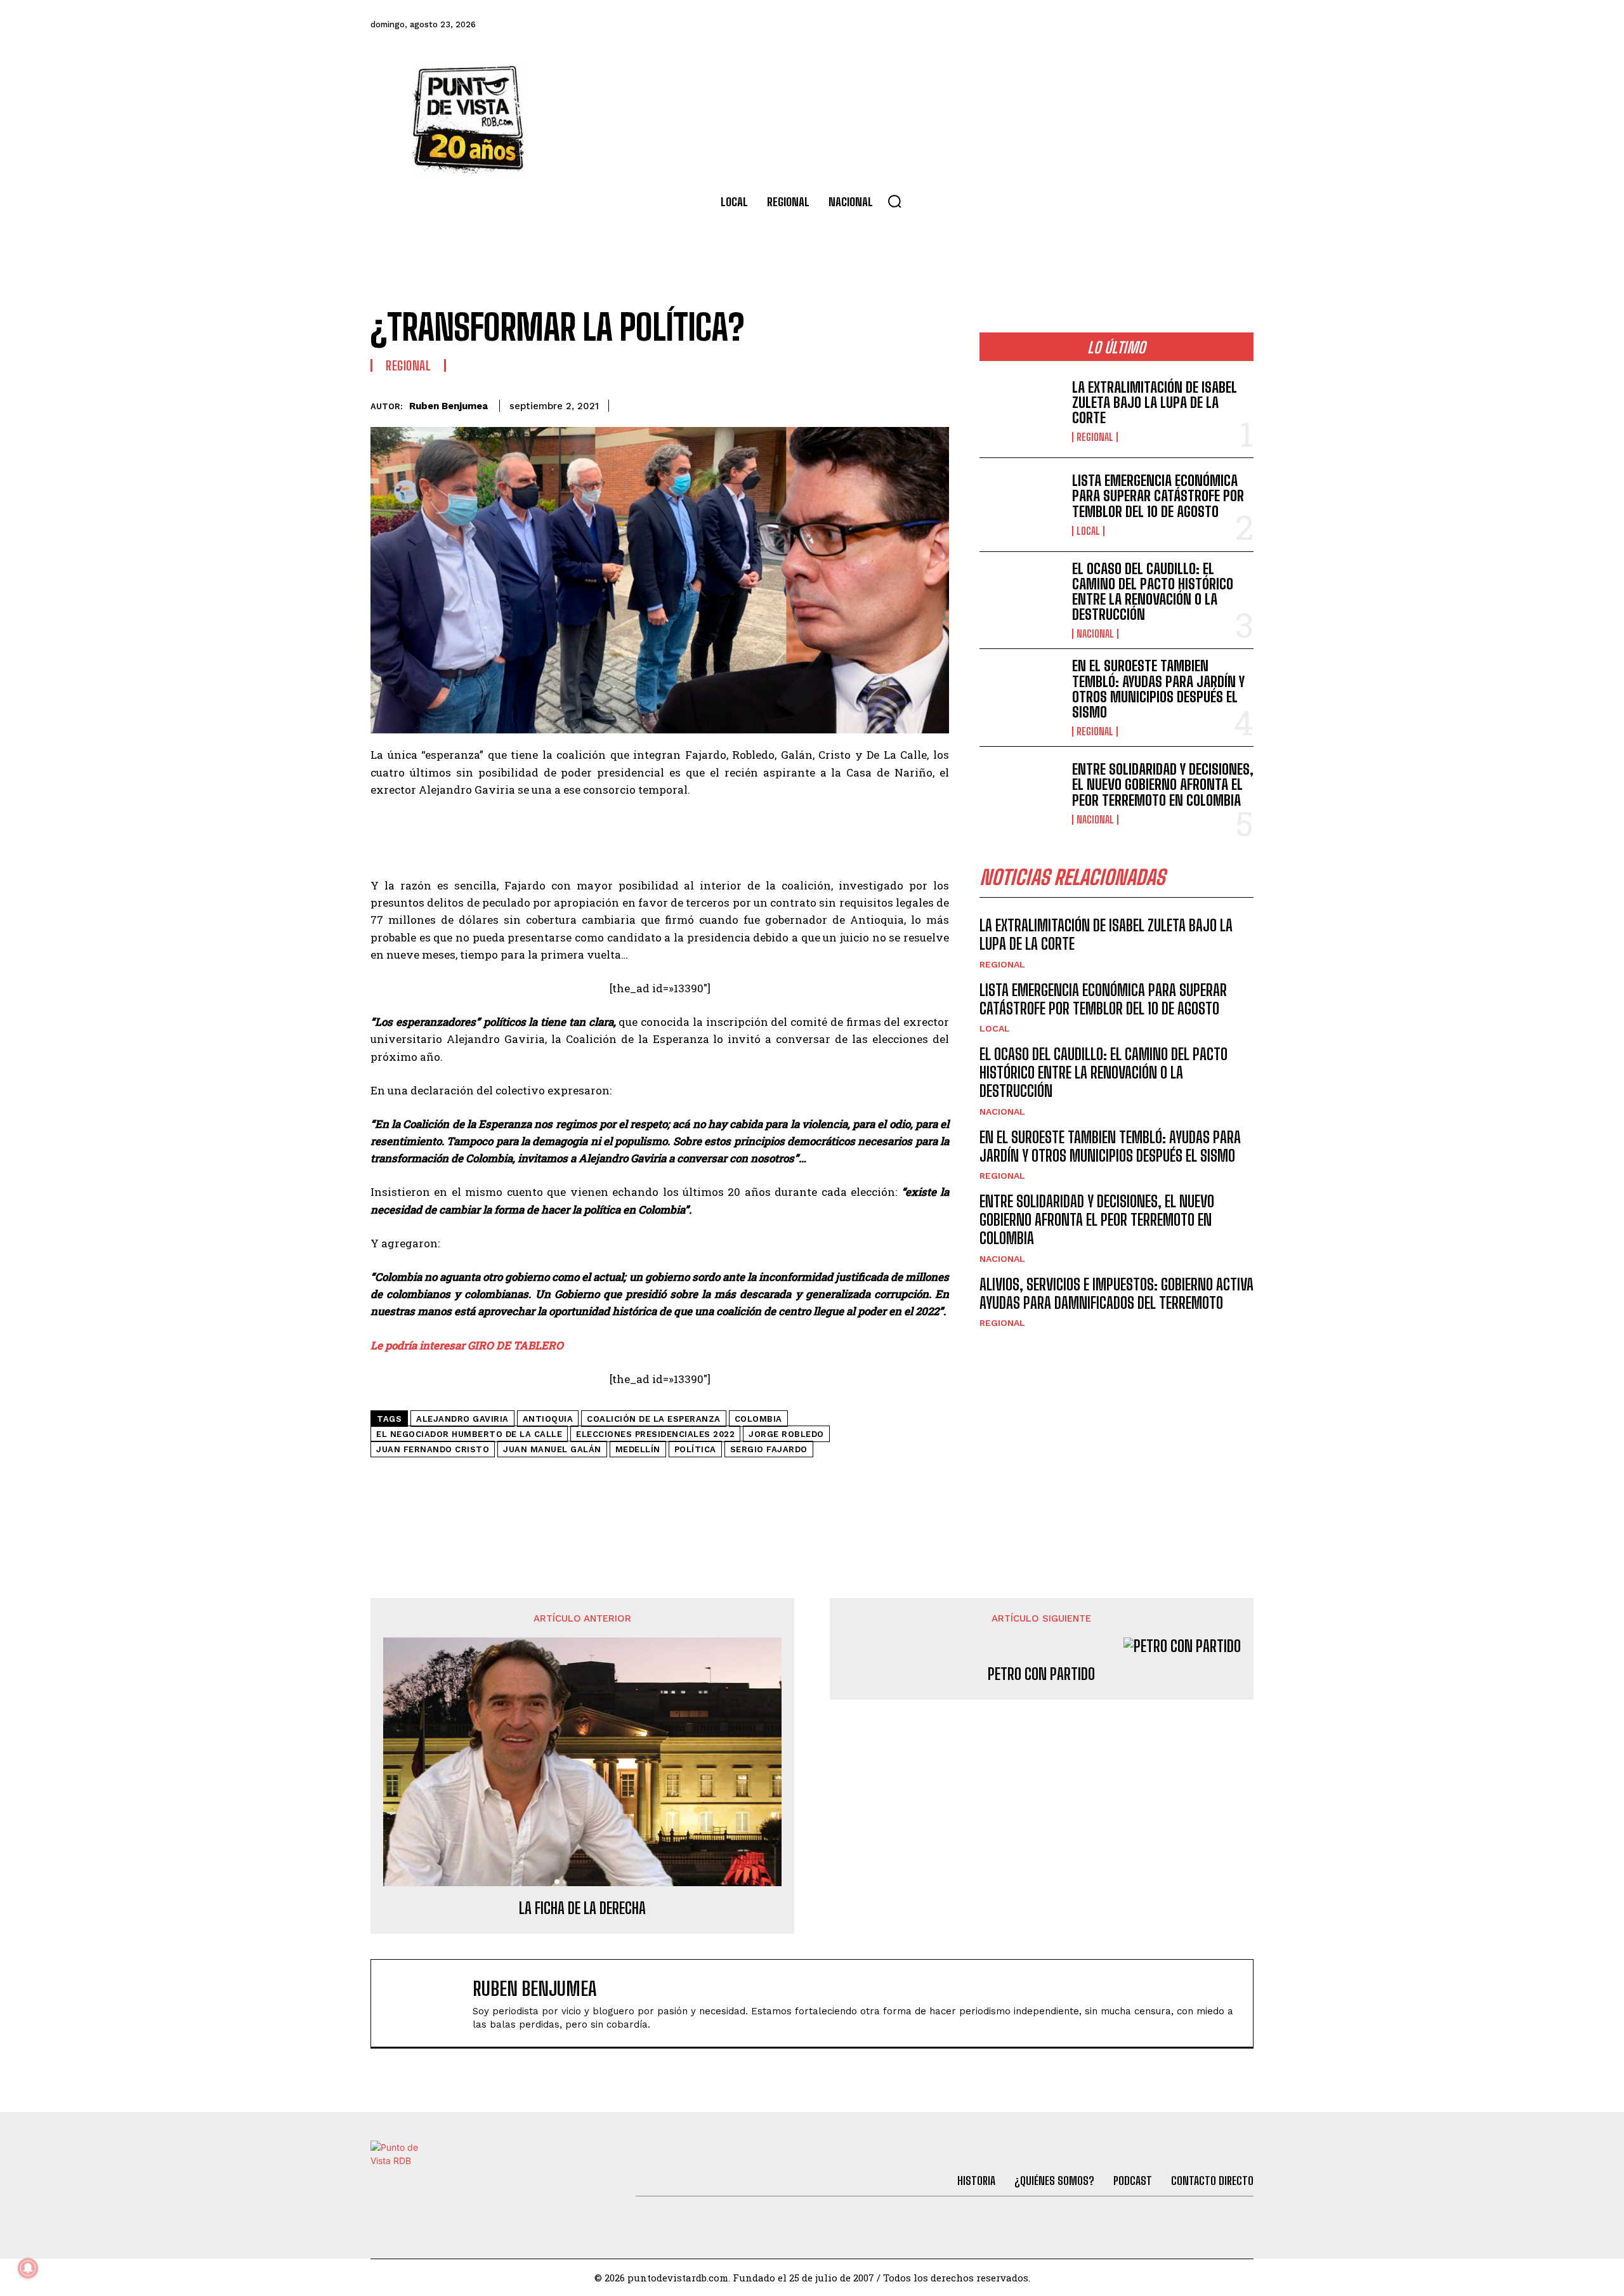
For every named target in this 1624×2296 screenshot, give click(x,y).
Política (695, 1449)
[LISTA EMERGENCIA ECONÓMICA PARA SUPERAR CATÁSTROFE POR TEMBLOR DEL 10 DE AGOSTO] (1021, 505)
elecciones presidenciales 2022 (655, 1434)
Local (1088, 531)
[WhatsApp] (877, 403)
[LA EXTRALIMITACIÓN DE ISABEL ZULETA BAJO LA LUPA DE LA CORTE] (1021, 411)
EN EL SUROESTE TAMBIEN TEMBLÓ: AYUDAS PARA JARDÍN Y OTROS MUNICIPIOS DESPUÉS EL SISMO (1158, 689)
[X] (818, 403)
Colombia (758, 1419)
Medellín (638, 1449)
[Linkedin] (848, 403)
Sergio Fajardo (769, 1449)
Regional (408, 365)
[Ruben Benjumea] (428, 2003)
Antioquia (548, 1419)
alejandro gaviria (462, 1419)
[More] (936, 403)
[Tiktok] (1136, 25)
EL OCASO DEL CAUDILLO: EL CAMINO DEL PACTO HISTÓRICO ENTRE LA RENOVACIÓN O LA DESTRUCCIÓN (1153, 592)
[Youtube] (1205, 25)
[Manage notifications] (28, 2268)
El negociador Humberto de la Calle (469, 1434)
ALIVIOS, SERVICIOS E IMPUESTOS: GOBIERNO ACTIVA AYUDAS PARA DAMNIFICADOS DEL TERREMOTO (1116, 1294)
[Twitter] (1102, 25)
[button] (894, 201)
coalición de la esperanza (654, 1419)
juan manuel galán (552, 1449)
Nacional (1095, 634)
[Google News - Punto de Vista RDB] (660, 1479)
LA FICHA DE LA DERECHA (582, 1908)
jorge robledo (786, 1434)
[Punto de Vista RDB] (469, 118)
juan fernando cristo (433, 1449)
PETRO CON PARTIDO (1041, 1674)
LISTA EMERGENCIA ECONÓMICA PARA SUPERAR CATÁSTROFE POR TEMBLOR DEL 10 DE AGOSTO (1158, 496)
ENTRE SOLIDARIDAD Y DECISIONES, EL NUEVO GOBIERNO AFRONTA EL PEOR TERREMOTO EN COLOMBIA (1163, 784)
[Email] (906, 403)
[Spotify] (1240, 25)
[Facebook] (1068, 25)
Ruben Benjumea (449, 406)
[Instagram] (1170, 25)
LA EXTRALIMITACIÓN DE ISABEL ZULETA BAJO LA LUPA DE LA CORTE (1155, 403)
